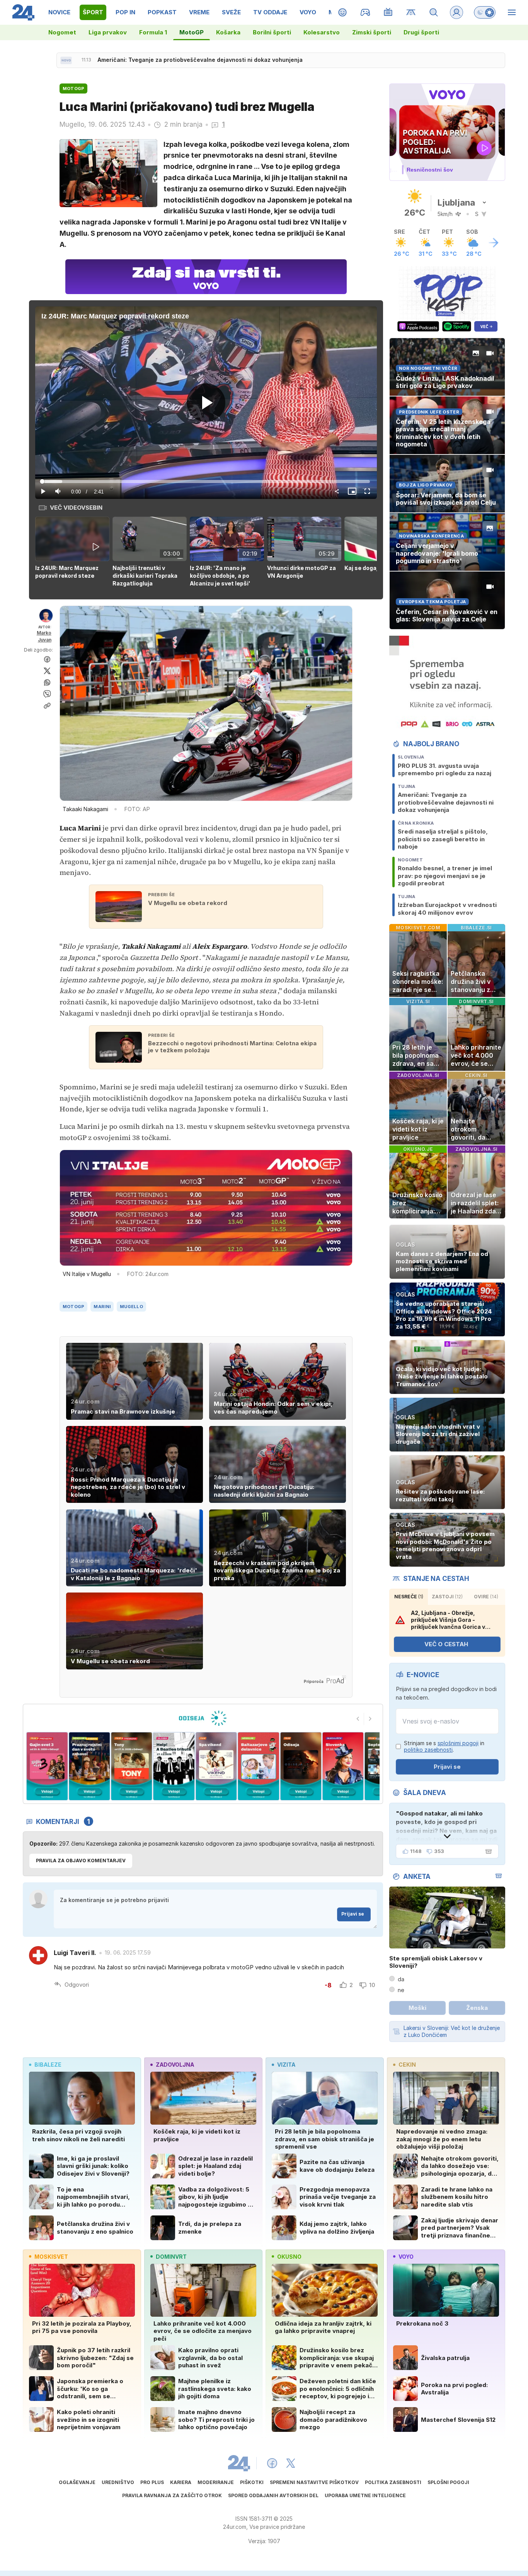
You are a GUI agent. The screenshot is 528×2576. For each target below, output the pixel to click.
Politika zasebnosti (393, 2482)
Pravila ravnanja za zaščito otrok (172, 2495)
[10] (343, 1766)
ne (401, 1990)
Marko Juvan (44, 636)
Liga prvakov (108, 32)
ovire (486, 1597)
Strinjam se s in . (444, 1747)
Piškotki (252, 2482)
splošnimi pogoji (458, 1743)
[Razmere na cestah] (411, 12)
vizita (286, 2065)
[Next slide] (370, 1719)
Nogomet (62, 32)
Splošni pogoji (448, 2482)
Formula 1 (153, 32)
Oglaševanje (77, 2482)
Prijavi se (353, 1914)
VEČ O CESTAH (446, 1644)
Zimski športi (372, 32)
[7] (216, 1766)
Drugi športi (421, 32)
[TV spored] (388, 12)
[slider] (206, 482)
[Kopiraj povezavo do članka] (47, 706)
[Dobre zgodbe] (343, 12)
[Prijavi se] (456, 12)
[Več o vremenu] (494, 243)
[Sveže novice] (66, 60)
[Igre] (365, 12)
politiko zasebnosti (428, 1750)
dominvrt (171, 2257)
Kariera (181, 2482)
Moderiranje (216, 2482)
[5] (132, 1766)
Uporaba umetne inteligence (365, 2495)
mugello (131, 1307)
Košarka (228, 32)
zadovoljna (175, 2065)
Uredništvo (118, 2482)
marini (102, 1307)
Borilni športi (272, 32)
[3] (47, 1766)
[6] (174, 1766)
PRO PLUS (152, 2482)
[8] (258, 1766)
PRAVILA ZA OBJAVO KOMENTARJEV (81, 1861)
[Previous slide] (358, 1719)
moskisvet (51, 2257)
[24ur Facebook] (272, 2463)
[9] (301, 1766)
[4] (89, 1766)
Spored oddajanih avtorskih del (273, 2495)
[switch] (485, 12)
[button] (74, 552)
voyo (406, 2257)
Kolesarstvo (322, 32)
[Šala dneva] (487, 1851)
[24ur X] (291, 2463)
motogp (74, 1307)
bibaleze (48, 2065)
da (401, 1979)
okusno (289, 2257)
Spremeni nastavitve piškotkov (314, 2482)
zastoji (447, 1597)
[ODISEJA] (203, 1718)
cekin (407, 2065)
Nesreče (409, 1597)
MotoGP (192, 32)
